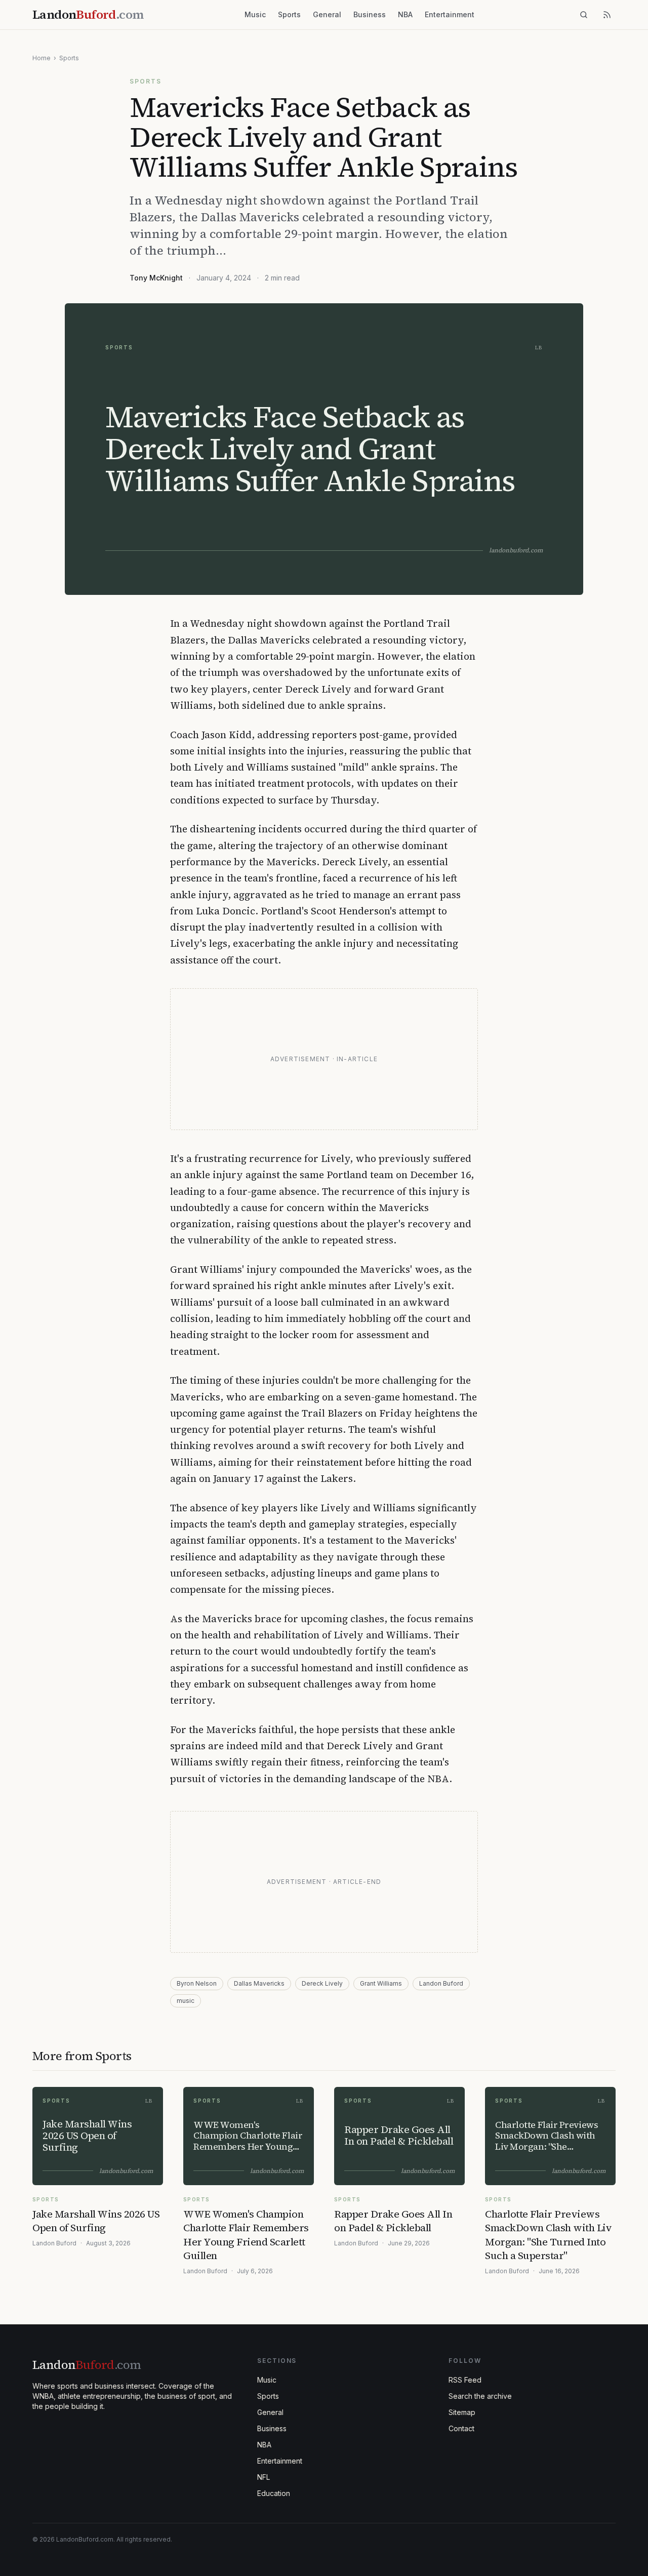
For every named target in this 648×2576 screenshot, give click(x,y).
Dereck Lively (322, 1983)
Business (370, 14)
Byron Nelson (197, 1983)
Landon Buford (441, 1983)
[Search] (584, 15)
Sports (289, 14)
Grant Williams (381, 1983)
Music (255, 14)
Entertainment (450, 14)
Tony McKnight (156, 278)
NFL (264, 2477)
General (327, 14)
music (186, 2001)
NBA (405, 14)
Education (274, 2493)
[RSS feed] (607, 15)
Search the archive (480, 2396)
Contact (461, 2428)
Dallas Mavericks (259, 1983)
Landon (87, 2365)
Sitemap (462, 2412)
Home (42, 58)
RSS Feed (465, 2380)
